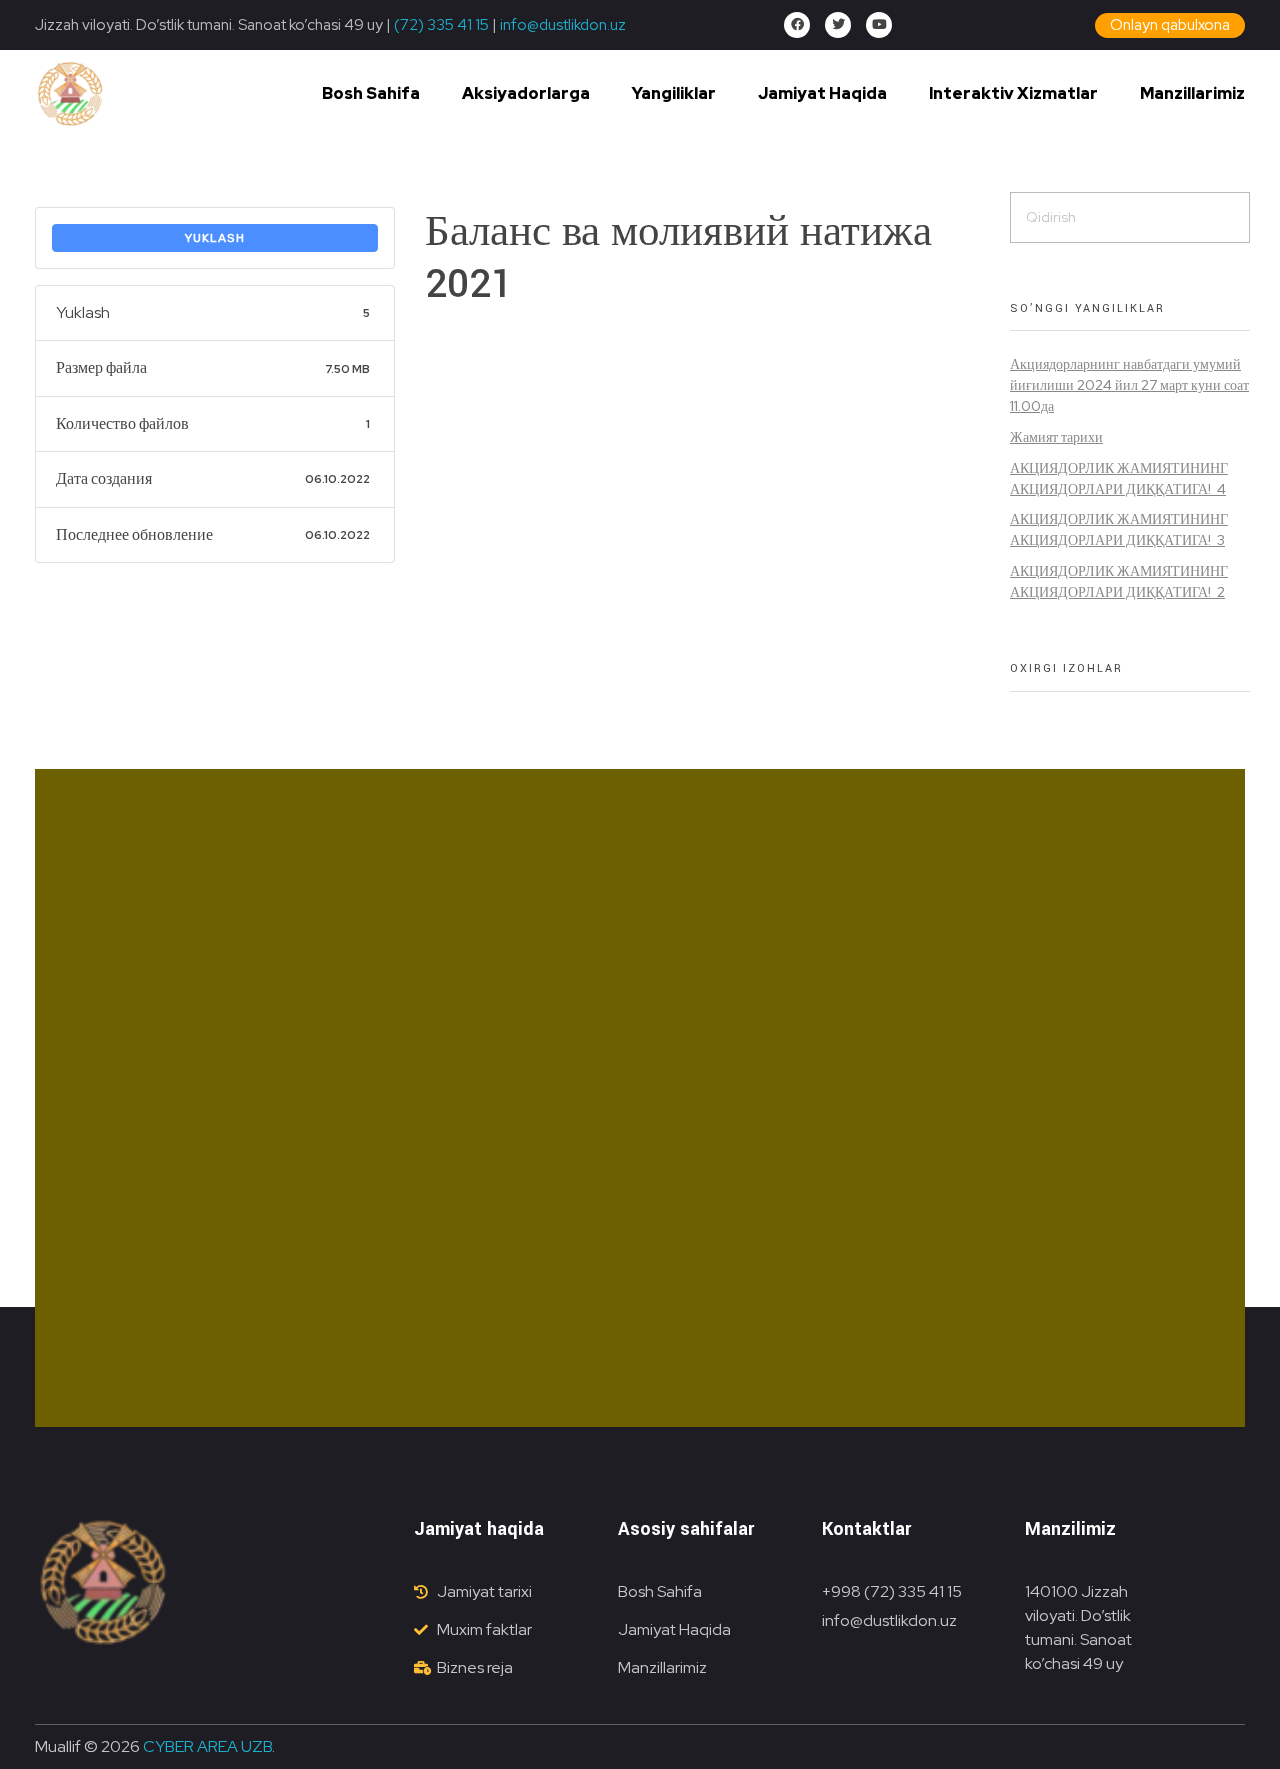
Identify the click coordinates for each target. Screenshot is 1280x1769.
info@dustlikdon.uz (561, 25)
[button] (1170, 25)
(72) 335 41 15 (441, 25)
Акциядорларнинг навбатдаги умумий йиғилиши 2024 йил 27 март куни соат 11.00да (1129, 385)
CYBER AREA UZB (207, 1746)
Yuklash (215, 238)
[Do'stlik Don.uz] (70, 95)
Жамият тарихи (1056, 437)
